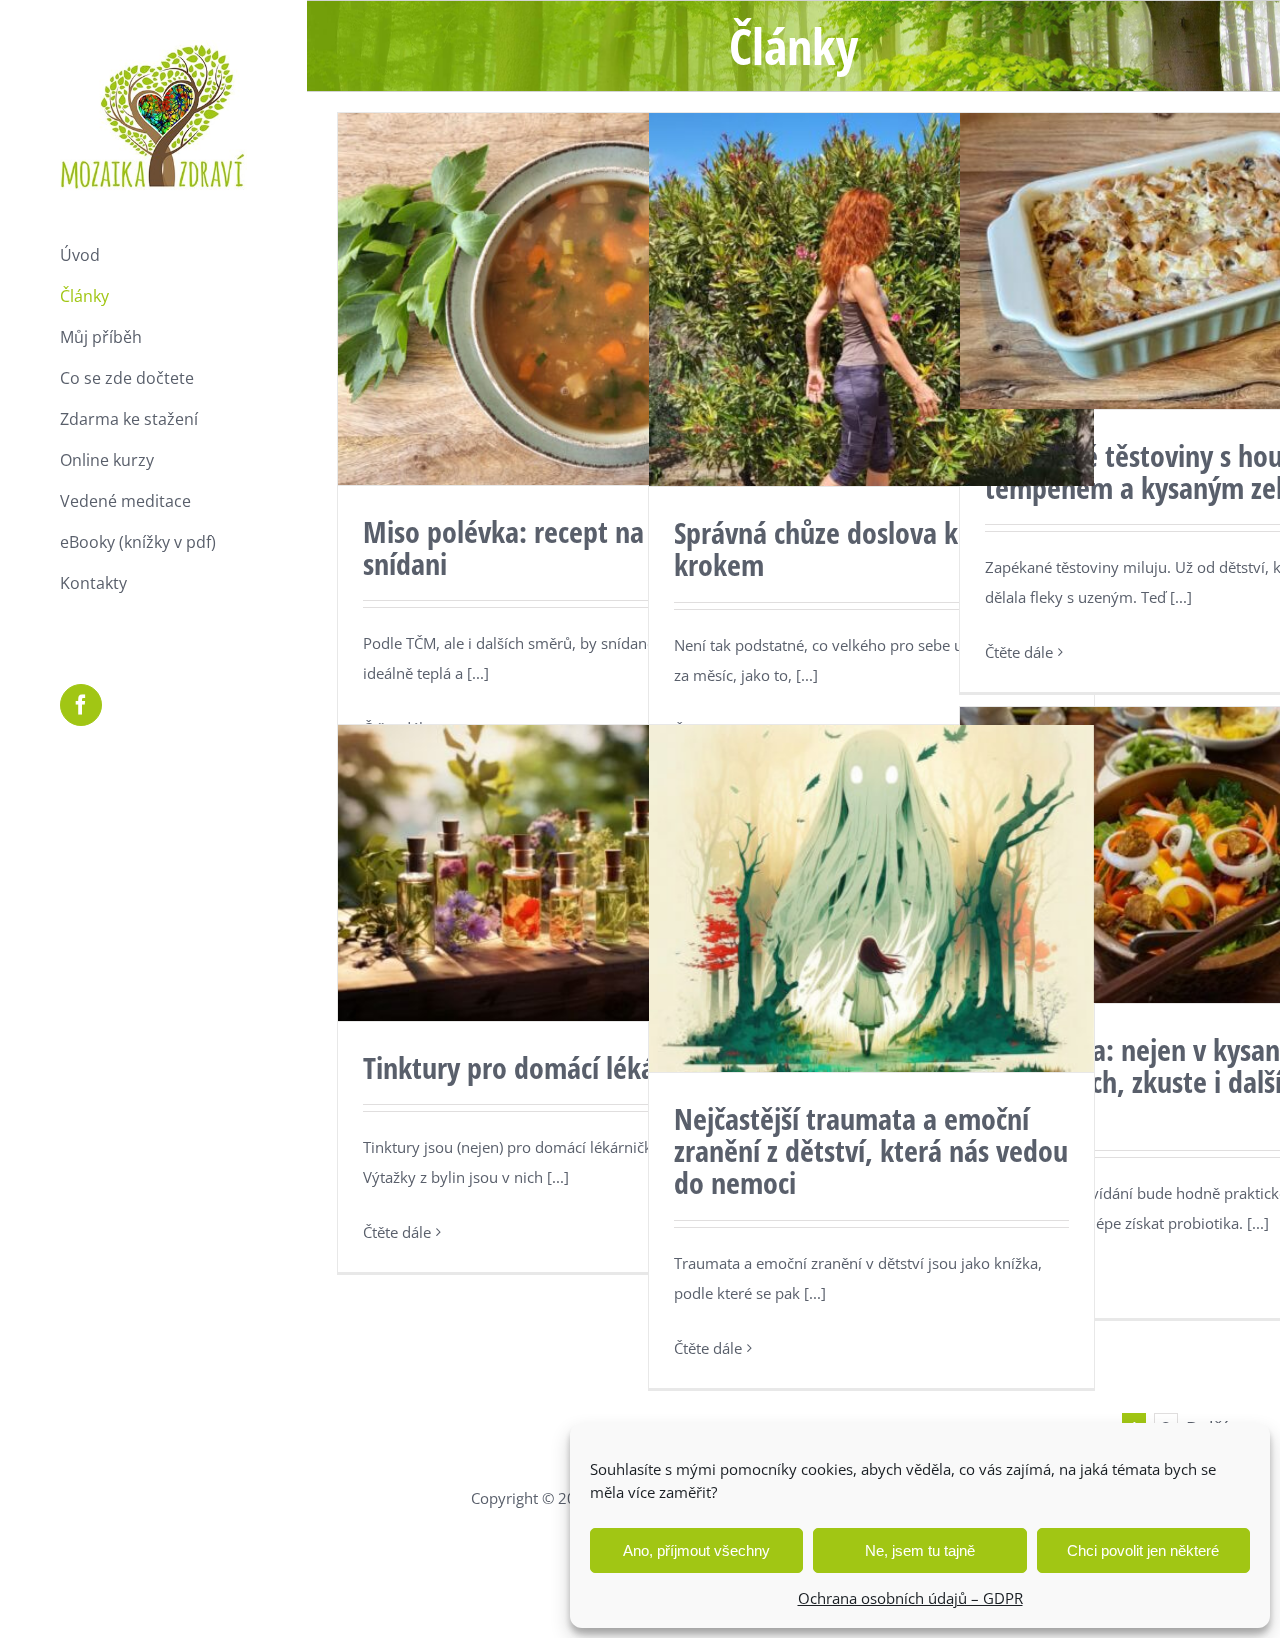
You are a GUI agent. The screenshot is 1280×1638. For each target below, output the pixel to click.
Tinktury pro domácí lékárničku (545, 1067)
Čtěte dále (1019, 652)
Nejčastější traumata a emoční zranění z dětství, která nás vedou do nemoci (871, 1150)
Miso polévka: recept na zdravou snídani (553, 547)
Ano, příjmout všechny (696, 1550)
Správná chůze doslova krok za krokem (851, 548)
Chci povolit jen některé (1143, 1550)
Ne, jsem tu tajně (920, 1550)
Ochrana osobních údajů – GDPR (910, 1598)
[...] (478, 673)
